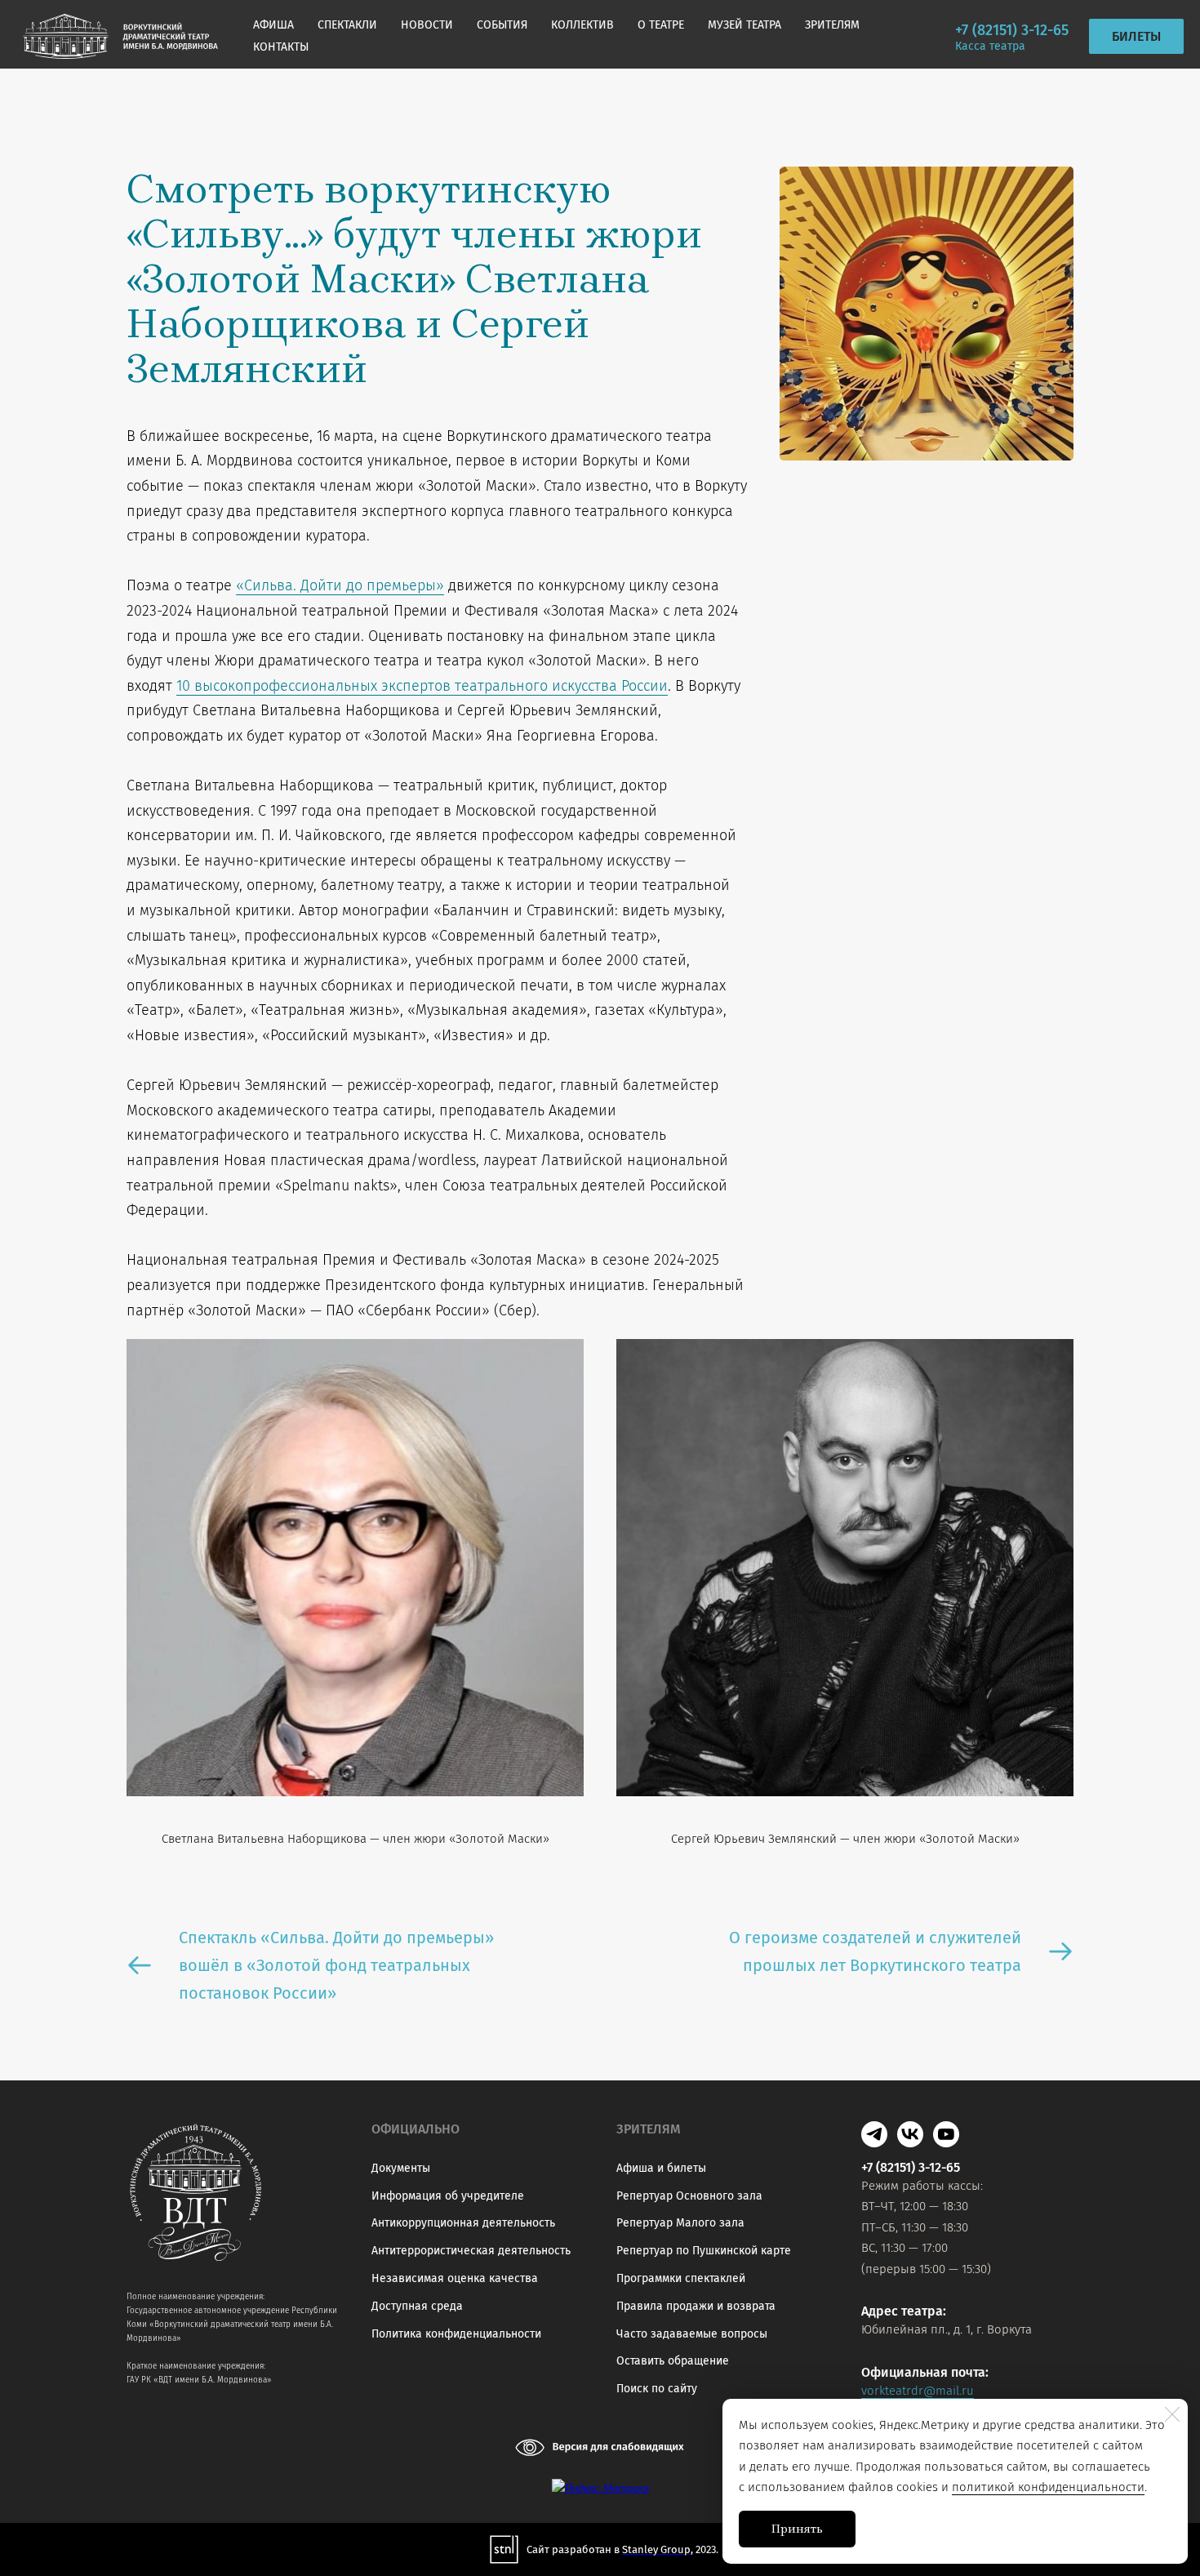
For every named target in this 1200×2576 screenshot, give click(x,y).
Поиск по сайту (657, 2389)
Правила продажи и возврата (696, 2306)
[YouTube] (946, 2134)
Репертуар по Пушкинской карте (704, 2251)
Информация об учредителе (448, 2196)
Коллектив (582, 25)
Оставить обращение (673, 2361)
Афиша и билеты (661, 2168)
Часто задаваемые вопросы (692, 2334)
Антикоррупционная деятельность (463, 2223)
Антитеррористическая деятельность (471, 2251)
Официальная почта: (925, 2372)
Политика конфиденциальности (456, 2334)
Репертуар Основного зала (689, 2196)
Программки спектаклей (681, 2278)
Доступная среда (417, 2306)
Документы (401, 2168)
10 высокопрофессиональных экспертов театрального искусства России (422, 686)
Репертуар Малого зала (680, 2223)
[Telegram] (874, 2134)
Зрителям (832, 25)
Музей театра (744, 25)
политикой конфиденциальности (1048, 2487)
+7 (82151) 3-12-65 (1012, 30)
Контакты (281, 47)
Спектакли (347, 25)
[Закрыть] (1172, 2414)
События (502, 25)
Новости (427, 25)
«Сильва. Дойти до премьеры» (340, 585)
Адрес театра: (904, 2311)
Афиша (273, 25)
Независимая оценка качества (455, 2278)
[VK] (910, 2134)
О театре (661, 25)
